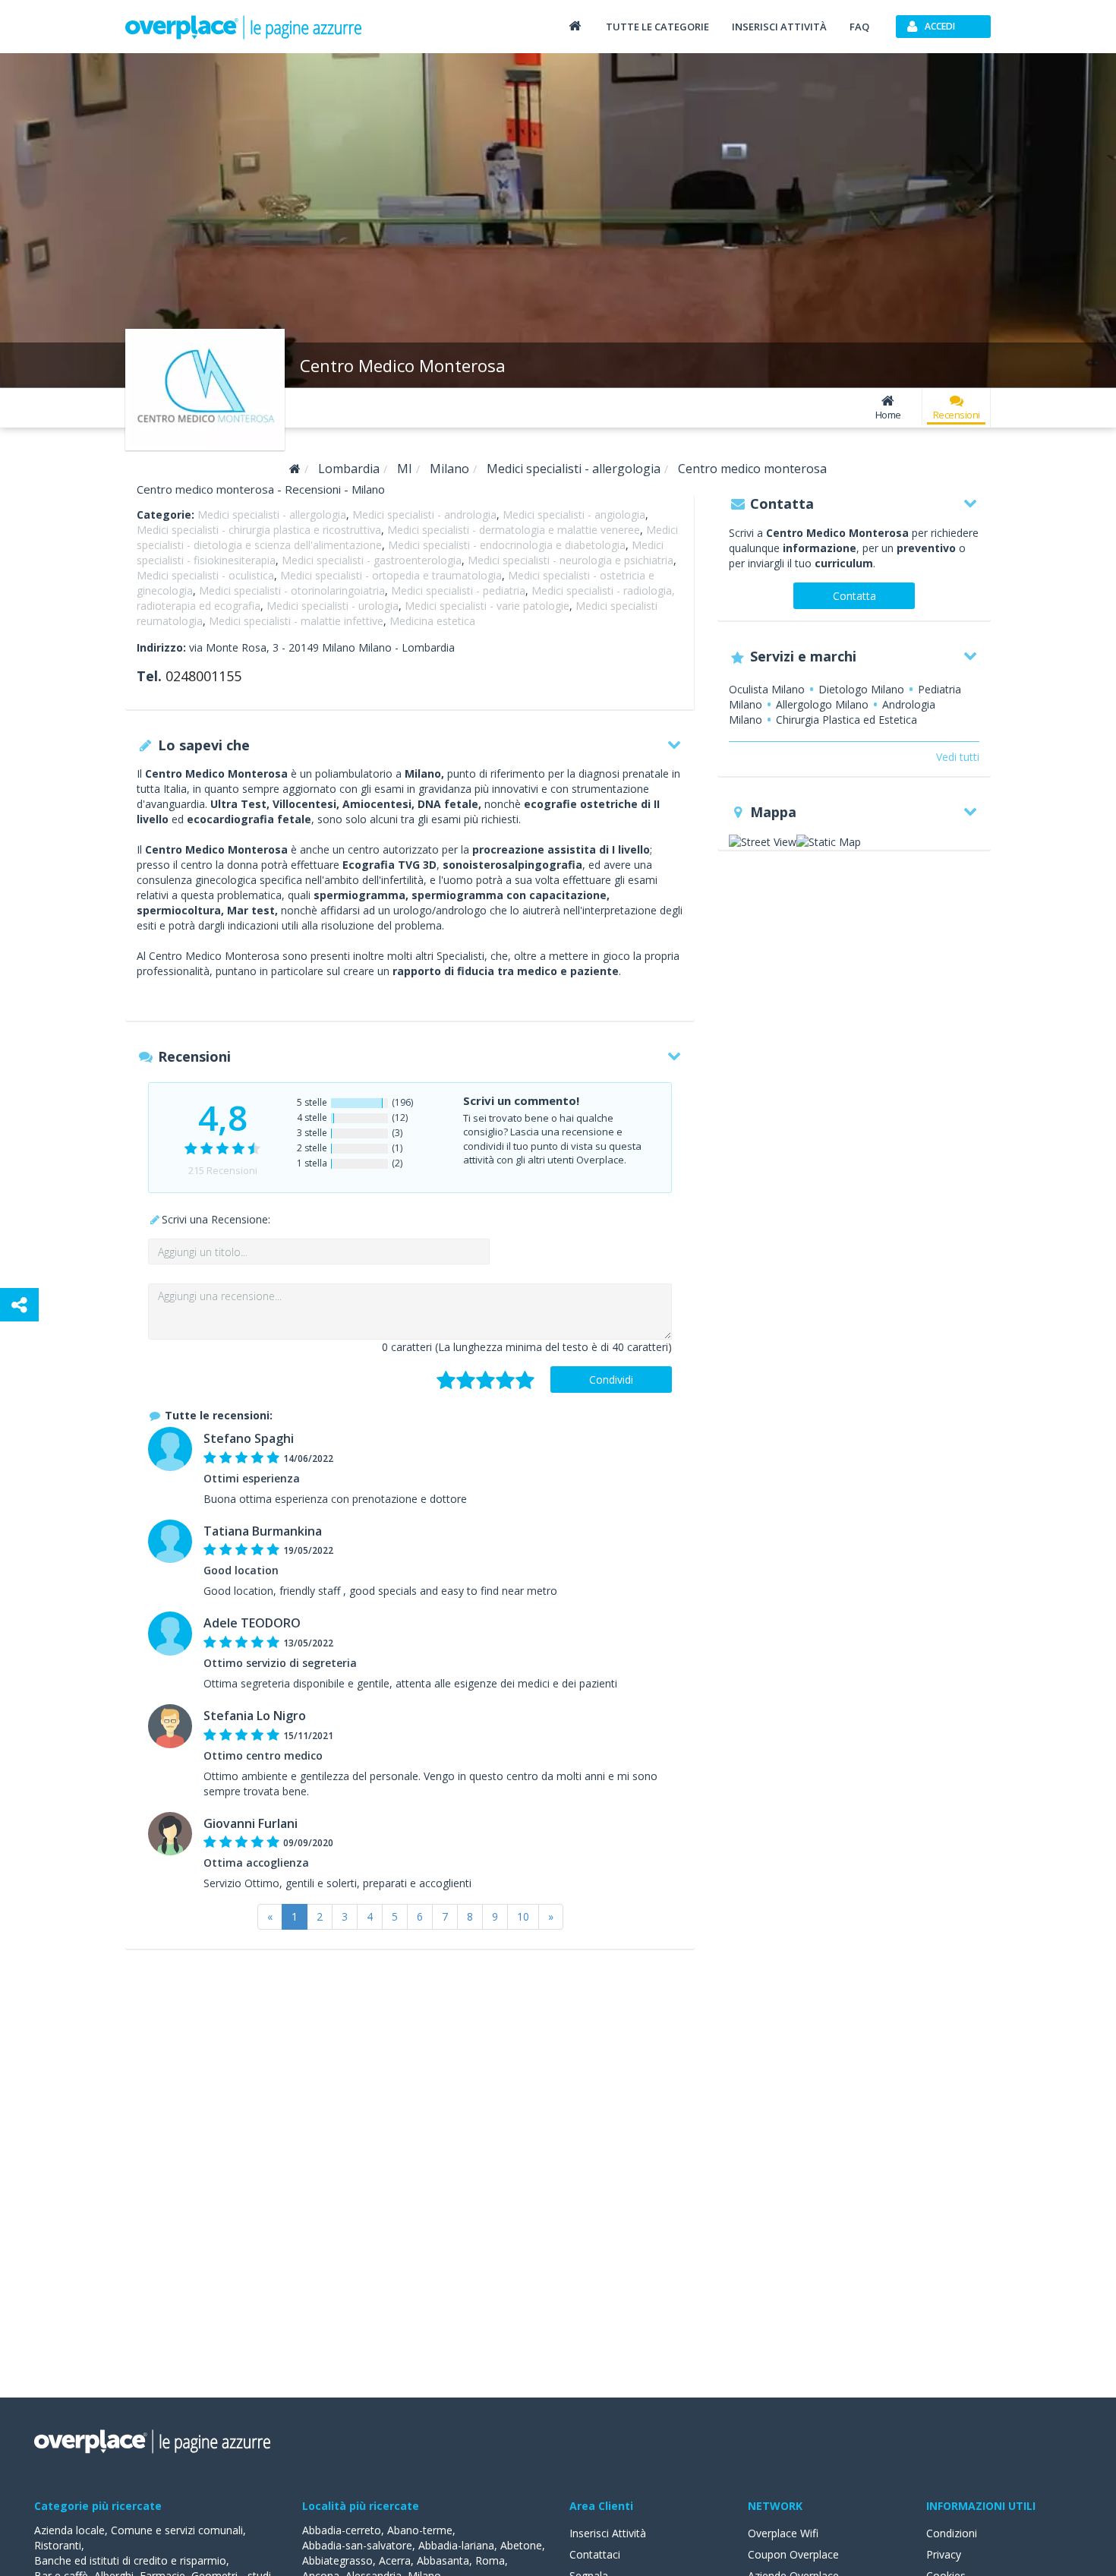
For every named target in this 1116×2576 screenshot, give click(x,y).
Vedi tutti (958, 757)
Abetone (521, 2545)
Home (888, 415)
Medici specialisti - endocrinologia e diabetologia (507, 545)
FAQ (859, 27)
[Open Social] (19, 1305)
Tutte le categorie (657, 27)
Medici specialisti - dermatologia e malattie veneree (514, 530)
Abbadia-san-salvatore (357, 2545)
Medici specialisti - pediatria (458, 590)
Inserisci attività (779, 27)
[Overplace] (295, 469)
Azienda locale (69, 2530)
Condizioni (952, 2533)
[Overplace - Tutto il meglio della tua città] (575, 25)
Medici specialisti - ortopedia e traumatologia (391, 575)
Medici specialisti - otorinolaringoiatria (292, 590)
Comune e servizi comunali (177, 2530)
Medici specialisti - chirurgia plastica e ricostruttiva (259, 530)
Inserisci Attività (608, 2533)
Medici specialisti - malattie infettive (296, 621)
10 (523, 1916)
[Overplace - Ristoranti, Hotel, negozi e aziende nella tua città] (244, 27)
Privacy (944, 2554)
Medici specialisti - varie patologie (487, 606)
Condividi (611, 1380)
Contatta (854, 596)
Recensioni (957, 415)
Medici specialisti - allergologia (272, 515)
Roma (490, 2560)
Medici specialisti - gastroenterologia (372, 560)
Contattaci (595, 2554)
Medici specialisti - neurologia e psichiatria (571, 560)
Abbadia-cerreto (342, 2530)
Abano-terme (420, 2530)
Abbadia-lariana (456, 2545)
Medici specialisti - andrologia (424, 515)
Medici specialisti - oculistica (205, 575)
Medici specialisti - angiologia (574, 515)
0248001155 (203, 676)
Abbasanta (443, 2560)
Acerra (395, 2560)
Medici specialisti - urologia (333, 606)
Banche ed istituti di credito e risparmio (130, 2560)
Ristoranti (58, 2545)
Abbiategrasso (337, 2560)
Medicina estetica (432, 621)
